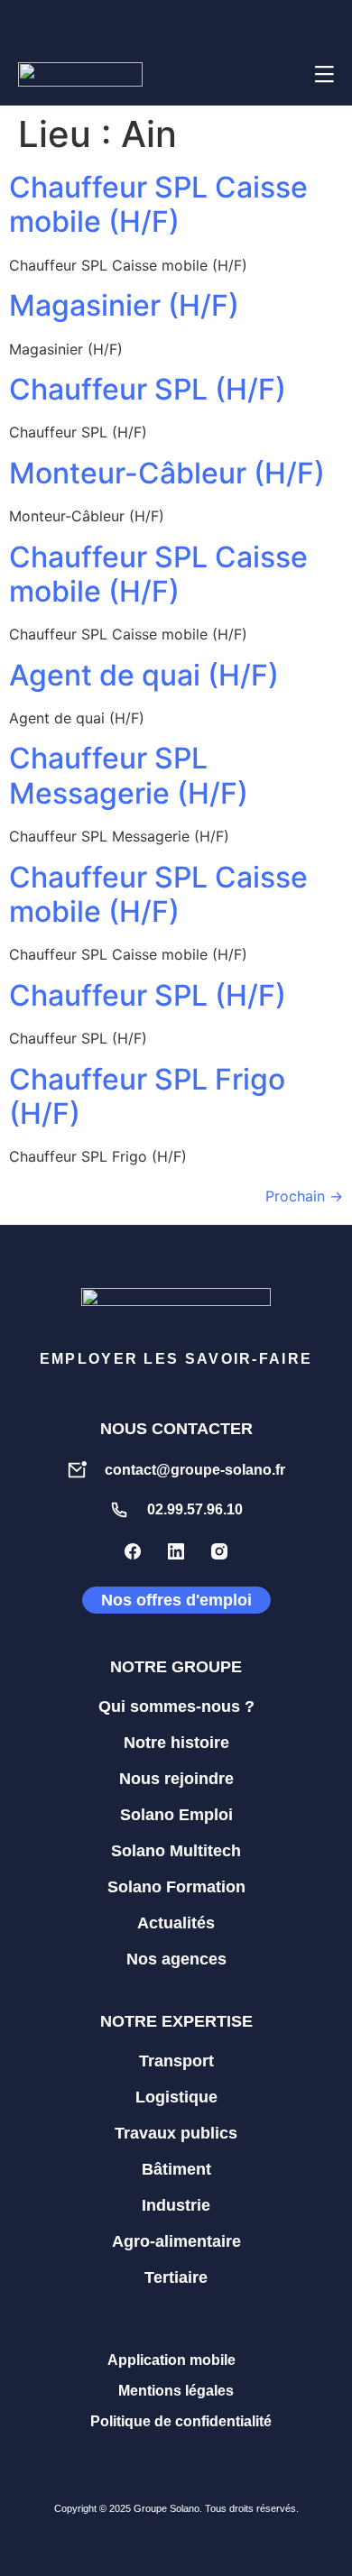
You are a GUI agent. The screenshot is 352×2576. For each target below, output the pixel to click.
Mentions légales (176, 2391)
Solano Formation (176, 1887)
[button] (279, 74)
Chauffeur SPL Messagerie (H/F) (129, 775)
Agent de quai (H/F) (144, 675)
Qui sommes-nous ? (176, 1707)
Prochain (304, 1196)
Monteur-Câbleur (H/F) (167, 473)
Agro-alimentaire (176, 2241)
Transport (176, 2061)
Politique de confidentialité (181, 2421)
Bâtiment (176, 2169)
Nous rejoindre (176, 1779)
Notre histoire (176, 1743)
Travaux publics (176, 2133)
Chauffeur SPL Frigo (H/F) (147, 1096)
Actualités (176, 1923)
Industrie (176, 2205)
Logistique (176, 2097)
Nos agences (176, 1959)
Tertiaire (176, 2277)
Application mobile (171, 2360)
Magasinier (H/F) (124, 305)
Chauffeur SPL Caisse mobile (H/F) (158, 204)
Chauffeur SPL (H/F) (148, 389)
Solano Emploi (176, 1815)
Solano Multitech (176, 1851)
